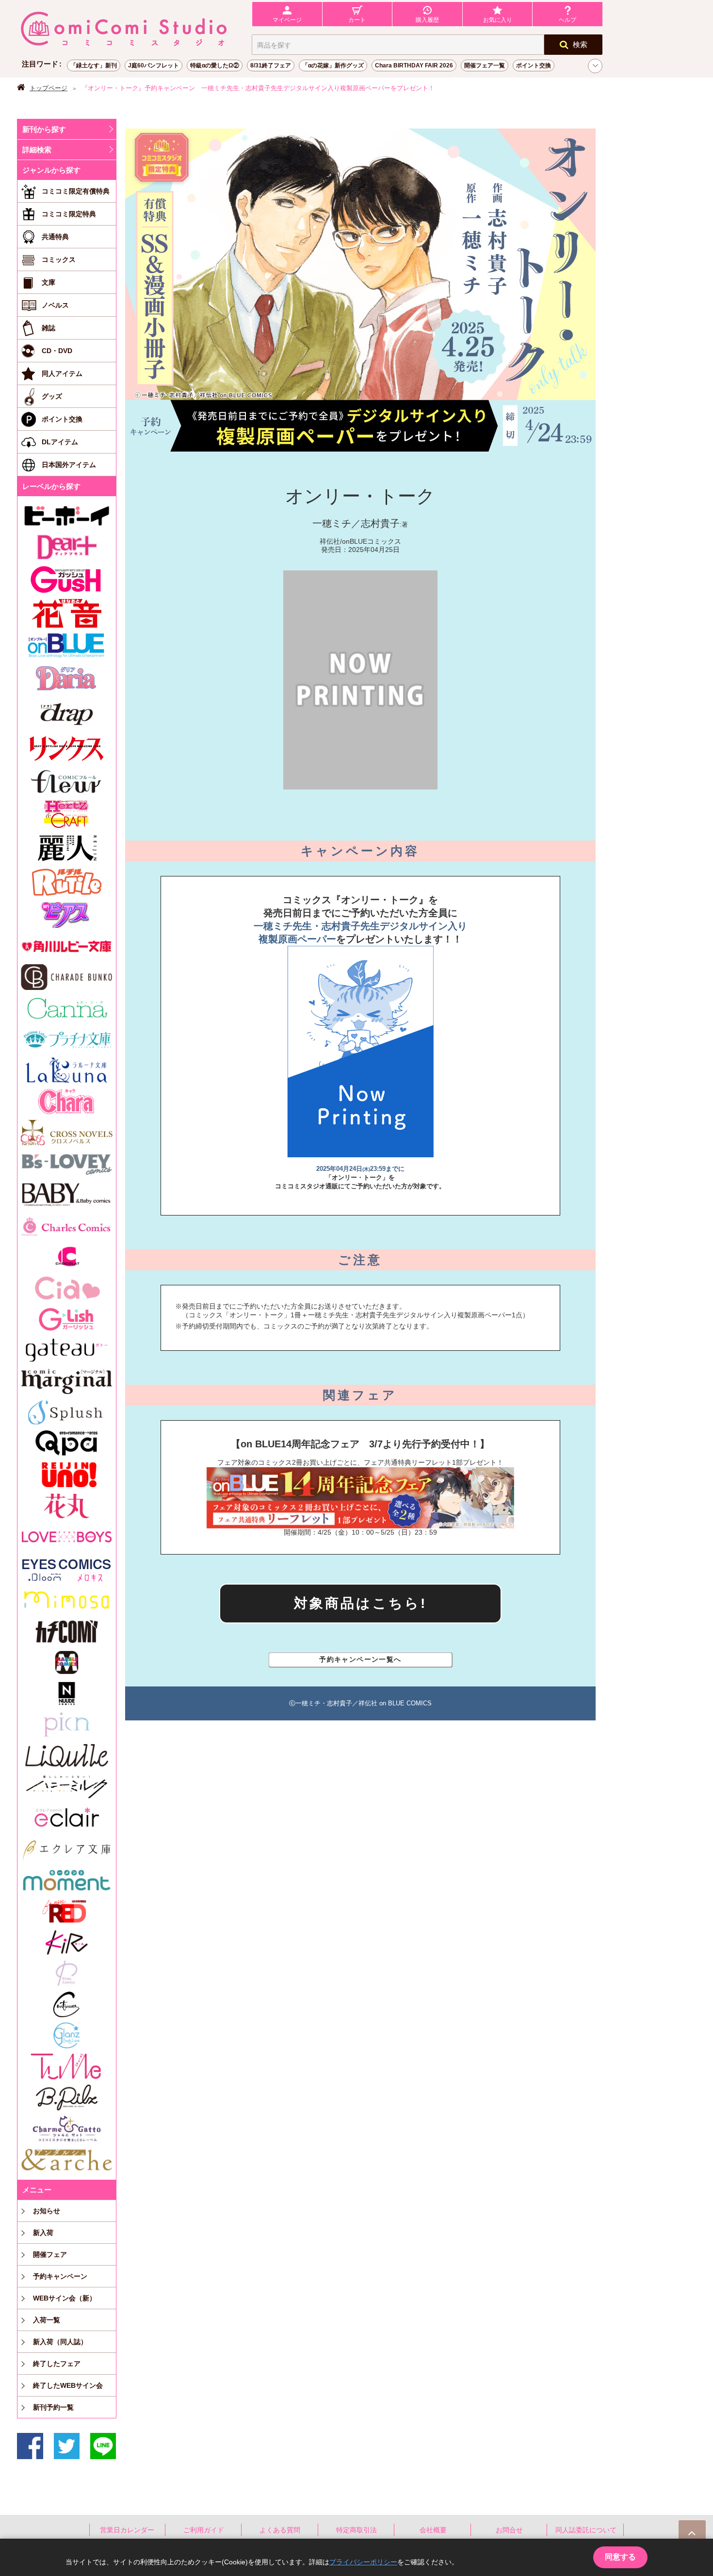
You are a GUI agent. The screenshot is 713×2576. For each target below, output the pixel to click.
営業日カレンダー (127, 2530)
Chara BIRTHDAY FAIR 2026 (414, 65)
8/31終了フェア (271, 65)
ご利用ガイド (204, 2530)
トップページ (49, 88)
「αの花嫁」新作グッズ (333, 65)
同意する (620, 2557)
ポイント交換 (534, 65)
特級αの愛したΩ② (215, 65)
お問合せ (509, 2530)
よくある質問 (280, 2530)
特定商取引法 (356, 2530)
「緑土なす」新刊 (94, 65)
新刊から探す (44, 129)
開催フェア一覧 (485, 65)
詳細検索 (37, 150)
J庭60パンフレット (154, 65)
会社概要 (433, 2530)
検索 (580, 44)
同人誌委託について (586, 2530)
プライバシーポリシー (363, 2562)
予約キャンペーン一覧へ (360, 1659)
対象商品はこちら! (361, 1603)
